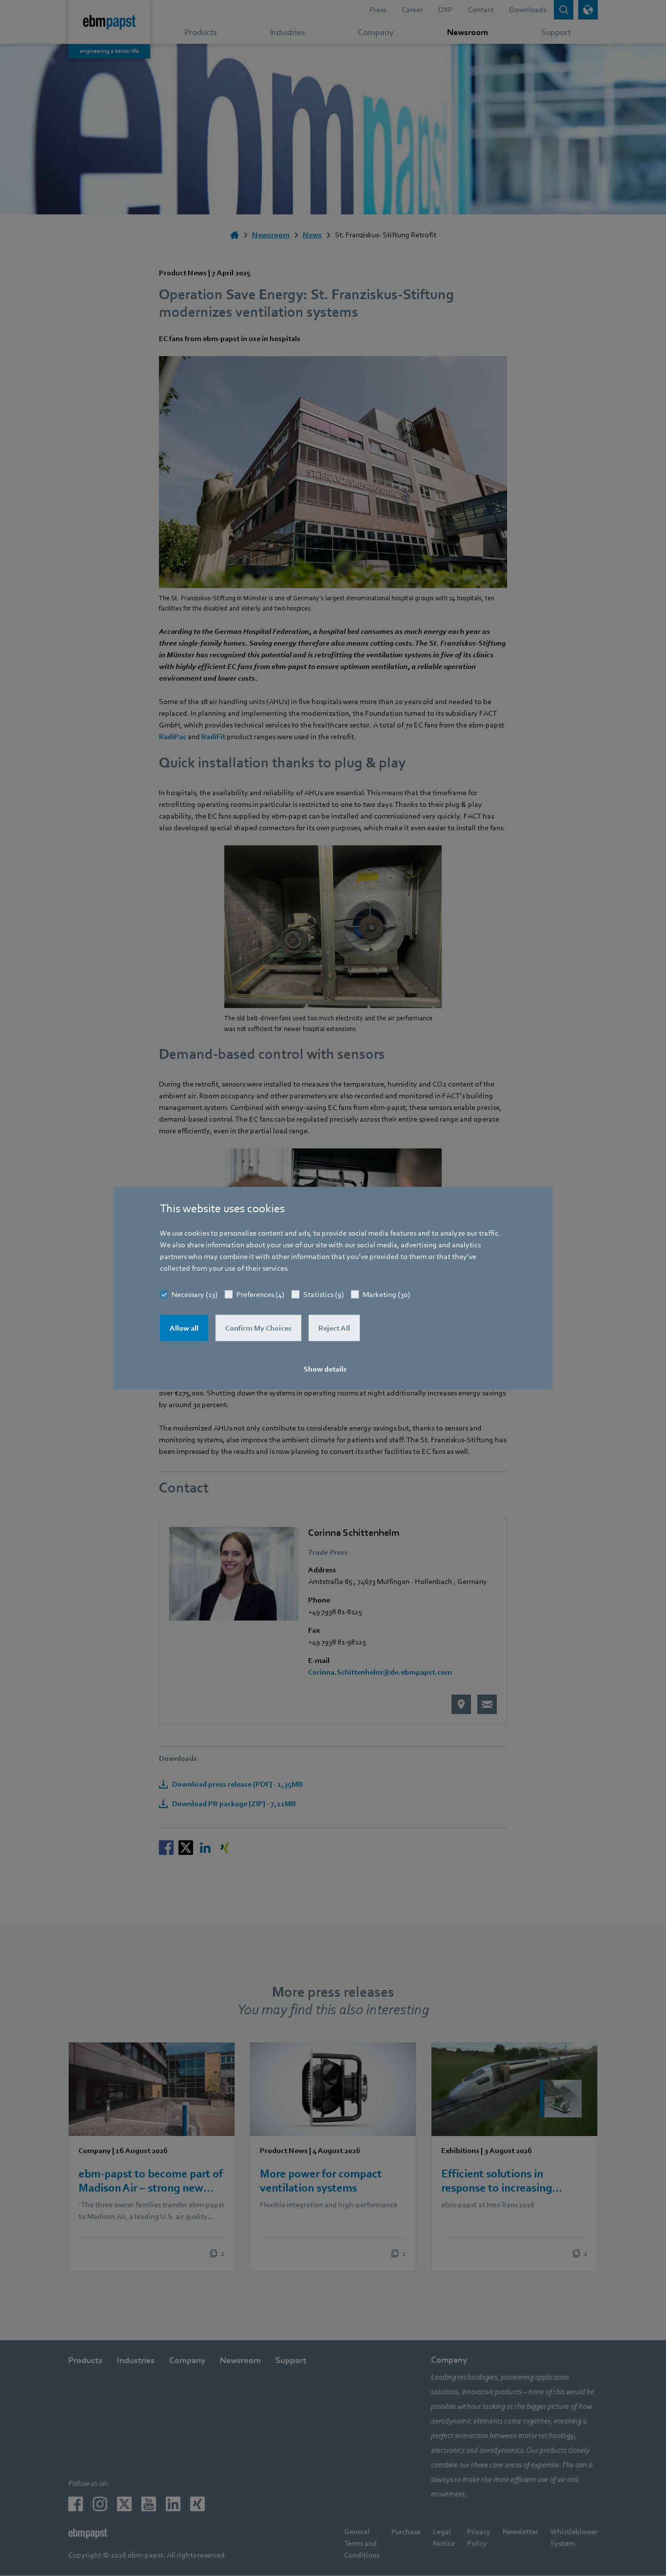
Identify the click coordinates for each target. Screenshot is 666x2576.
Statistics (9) (323, 1294)
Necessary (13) (195, 1294)
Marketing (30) (386, 1294)
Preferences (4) (260, 1294)
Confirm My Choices (258, 1328)
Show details (325, 1369)
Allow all (184, 1328)
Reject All (334, 1328)
